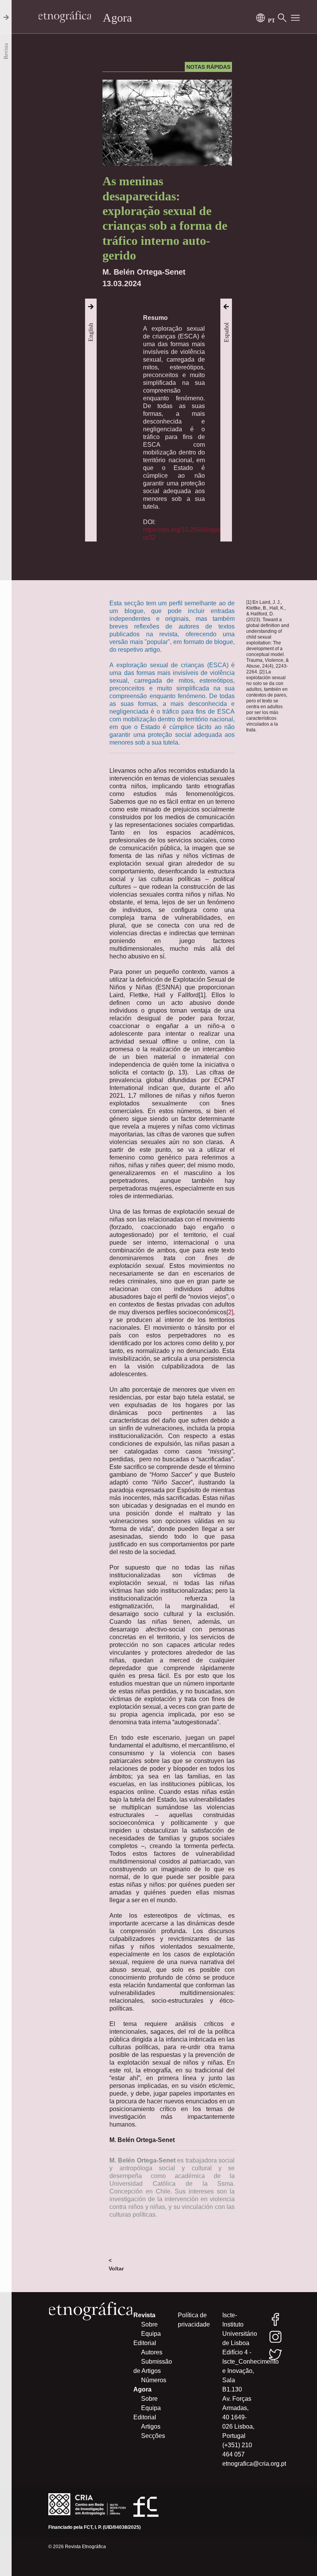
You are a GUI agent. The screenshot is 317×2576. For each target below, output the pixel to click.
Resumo (155, 318)
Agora (117, 18)
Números (154, 2380)
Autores (152, 2352)
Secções (153, 2436)
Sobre (149, 2324)
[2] (230, 1312)
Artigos (151, 2427)
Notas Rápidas (208, 67)
